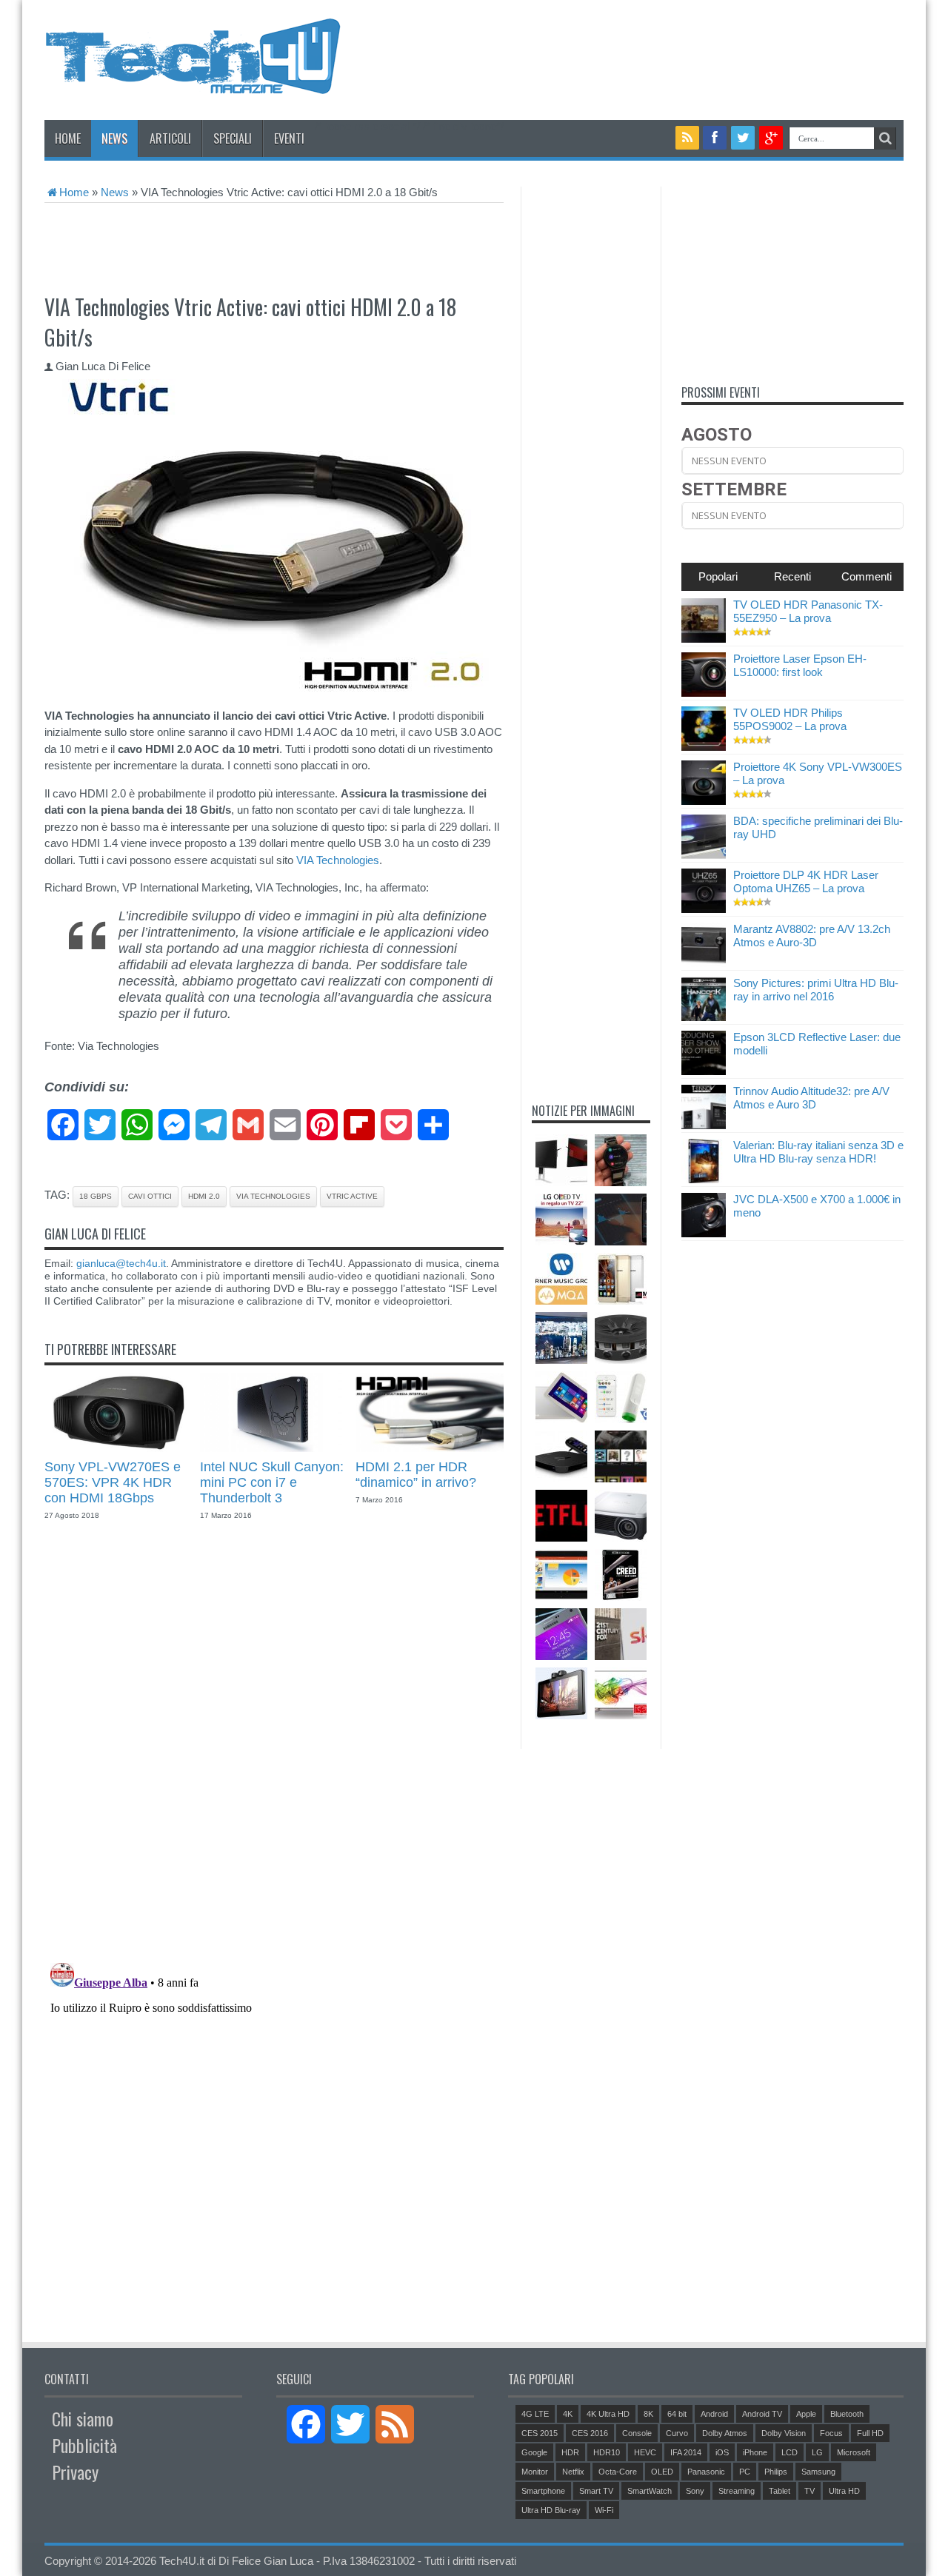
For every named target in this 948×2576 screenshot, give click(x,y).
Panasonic (706, 2472)
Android (714, 2414)
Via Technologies (273, 1196)
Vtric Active (352, 1196)
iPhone (755, 2452)
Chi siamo (83, 2418)
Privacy (75, 2472)
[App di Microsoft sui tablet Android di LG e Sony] (561, 1575)
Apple (806, 2414)
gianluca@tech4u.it (121, 1263)
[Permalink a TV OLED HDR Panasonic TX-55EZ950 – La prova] (704, 639)
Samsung (818, 2472)
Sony (695, 2491)
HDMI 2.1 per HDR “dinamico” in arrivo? (416, 1475)
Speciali (233, 138)
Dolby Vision (784, 2433)
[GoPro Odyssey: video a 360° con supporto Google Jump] (621, 1338)
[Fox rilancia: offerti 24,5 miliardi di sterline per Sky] (621, 1634)
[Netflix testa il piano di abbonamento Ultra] (561, 1516)
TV (810, 2491)
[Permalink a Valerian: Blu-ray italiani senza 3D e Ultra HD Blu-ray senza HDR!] (704, 1179)
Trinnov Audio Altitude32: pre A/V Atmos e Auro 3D (811, 1098)
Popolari (718, 576)
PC (745, 2472)
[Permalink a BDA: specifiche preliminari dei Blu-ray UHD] (704, 855)
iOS (722, 2452)
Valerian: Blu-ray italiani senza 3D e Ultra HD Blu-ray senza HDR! (818, 1152)
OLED (662, 2472)
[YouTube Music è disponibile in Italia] (621, 1456)
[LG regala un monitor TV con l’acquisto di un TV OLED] (561, 1220)
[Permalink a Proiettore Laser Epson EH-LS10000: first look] (704, 693)
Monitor (535, 2472)
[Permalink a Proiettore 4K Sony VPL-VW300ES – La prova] (704, 801)
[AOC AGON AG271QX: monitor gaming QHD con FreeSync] (561, 1160)
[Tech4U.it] (193, 83)
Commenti (867, 576)
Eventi (289, 138)
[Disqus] (274, 1748)
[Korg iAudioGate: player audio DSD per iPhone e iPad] (621, 1220)
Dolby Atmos (725, 2433)
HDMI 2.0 (204, 1196)
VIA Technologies (338, 860)
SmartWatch (650, 2491)
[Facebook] (715, 138)
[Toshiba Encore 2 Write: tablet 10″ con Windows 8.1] (561, 1397)
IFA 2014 (686, 2452)
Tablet (780, 2491)
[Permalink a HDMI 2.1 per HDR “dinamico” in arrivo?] (430, 1448)
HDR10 (607, 2452)
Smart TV (596, 2491)
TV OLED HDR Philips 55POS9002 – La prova (790, 719)
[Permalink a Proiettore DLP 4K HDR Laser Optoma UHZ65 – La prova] (704, 909)
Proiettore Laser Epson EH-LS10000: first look (800, 665)
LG (817, 2452)
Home (68, 138)
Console (637, 2433)
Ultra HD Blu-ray (551, 2510)
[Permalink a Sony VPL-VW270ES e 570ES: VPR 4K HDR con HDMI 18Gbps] (118, 1448)
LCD (790, 2452)
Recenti (792, 576)
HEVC (645, 2452)
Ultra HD (844, 2491)
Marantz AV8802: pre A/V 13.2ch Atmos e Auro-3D (812, 936)
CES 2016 (590, 2433)
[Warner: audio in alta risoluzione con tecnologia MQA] (561, 1279)
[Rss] (687, 138)
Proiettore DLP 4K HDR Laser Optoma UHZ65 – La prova (806, 881)
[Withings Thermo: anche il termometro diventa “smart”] (621, 1397)
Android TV (762, 2414)
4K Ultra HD (608, 2414)
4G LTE (535, 2414)
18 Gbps (96, 1196)
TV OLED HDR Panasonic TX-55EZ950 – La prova (808, 611)
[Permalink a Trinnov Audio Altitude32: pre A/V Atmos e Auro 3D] (704, 1125)
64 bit (677, 2414)
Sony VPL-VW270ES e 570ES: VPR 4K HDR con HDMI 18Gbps (113, 1482)
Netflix (573, 2472)
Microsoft (854, 2452)
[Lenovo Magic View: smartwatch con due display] (621, 1160)
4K (568, 2414)
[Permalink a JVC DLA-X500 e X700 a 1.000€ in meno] (704, 1233)
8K (648, 2414)
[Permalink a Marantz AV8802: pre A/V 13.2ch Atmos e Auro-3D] (704, 963)
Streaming (737, 2491)
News (114, 138)
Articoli (170, 138)
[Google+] (771, 138)
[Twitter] (743, 138)
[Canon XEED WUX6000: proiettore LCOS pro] (621, 1516)
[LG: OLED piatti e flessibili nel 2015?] (561, 1338)
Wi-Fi (604, 2510)
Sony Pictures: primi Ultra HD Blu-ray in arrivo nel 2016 (816, 990)
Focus (831, 2433)
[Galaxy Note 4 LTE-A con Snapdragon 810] (561, 1634)
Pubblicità (84, 2445)
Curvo (677, 2433)
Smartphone (543, 2491)
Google (534, 2452)
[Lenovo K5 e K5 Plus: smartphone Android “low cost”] (621, 1279)
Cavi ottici (150, 1196)
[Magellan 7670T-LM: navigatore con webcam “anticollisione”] (561, 1693)
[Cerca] (885, 138)
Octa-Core (618, 2472)
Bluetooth (847, 2414)
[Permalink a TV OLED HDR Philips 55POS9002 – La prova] (704, 747)
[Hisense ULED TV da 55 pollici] (621, 1693)
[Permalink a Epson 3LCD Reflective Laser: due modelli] (704, 1071)
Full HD (870, 2433)
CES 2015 (540, 2433)
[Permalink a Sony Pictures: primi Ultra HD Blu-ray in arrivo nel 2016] (704, 1017)
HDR (570, 2452)
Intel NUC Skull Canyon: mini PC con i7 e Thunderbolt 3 (272, 1482)
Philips (776, 2472)
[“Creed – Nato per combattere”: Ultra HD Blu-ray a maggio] (621, 1575)
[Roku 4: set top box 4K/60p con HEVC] (561, 1456)
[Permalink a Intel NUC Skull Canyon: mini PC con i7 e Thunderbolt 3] (274, 1448)
